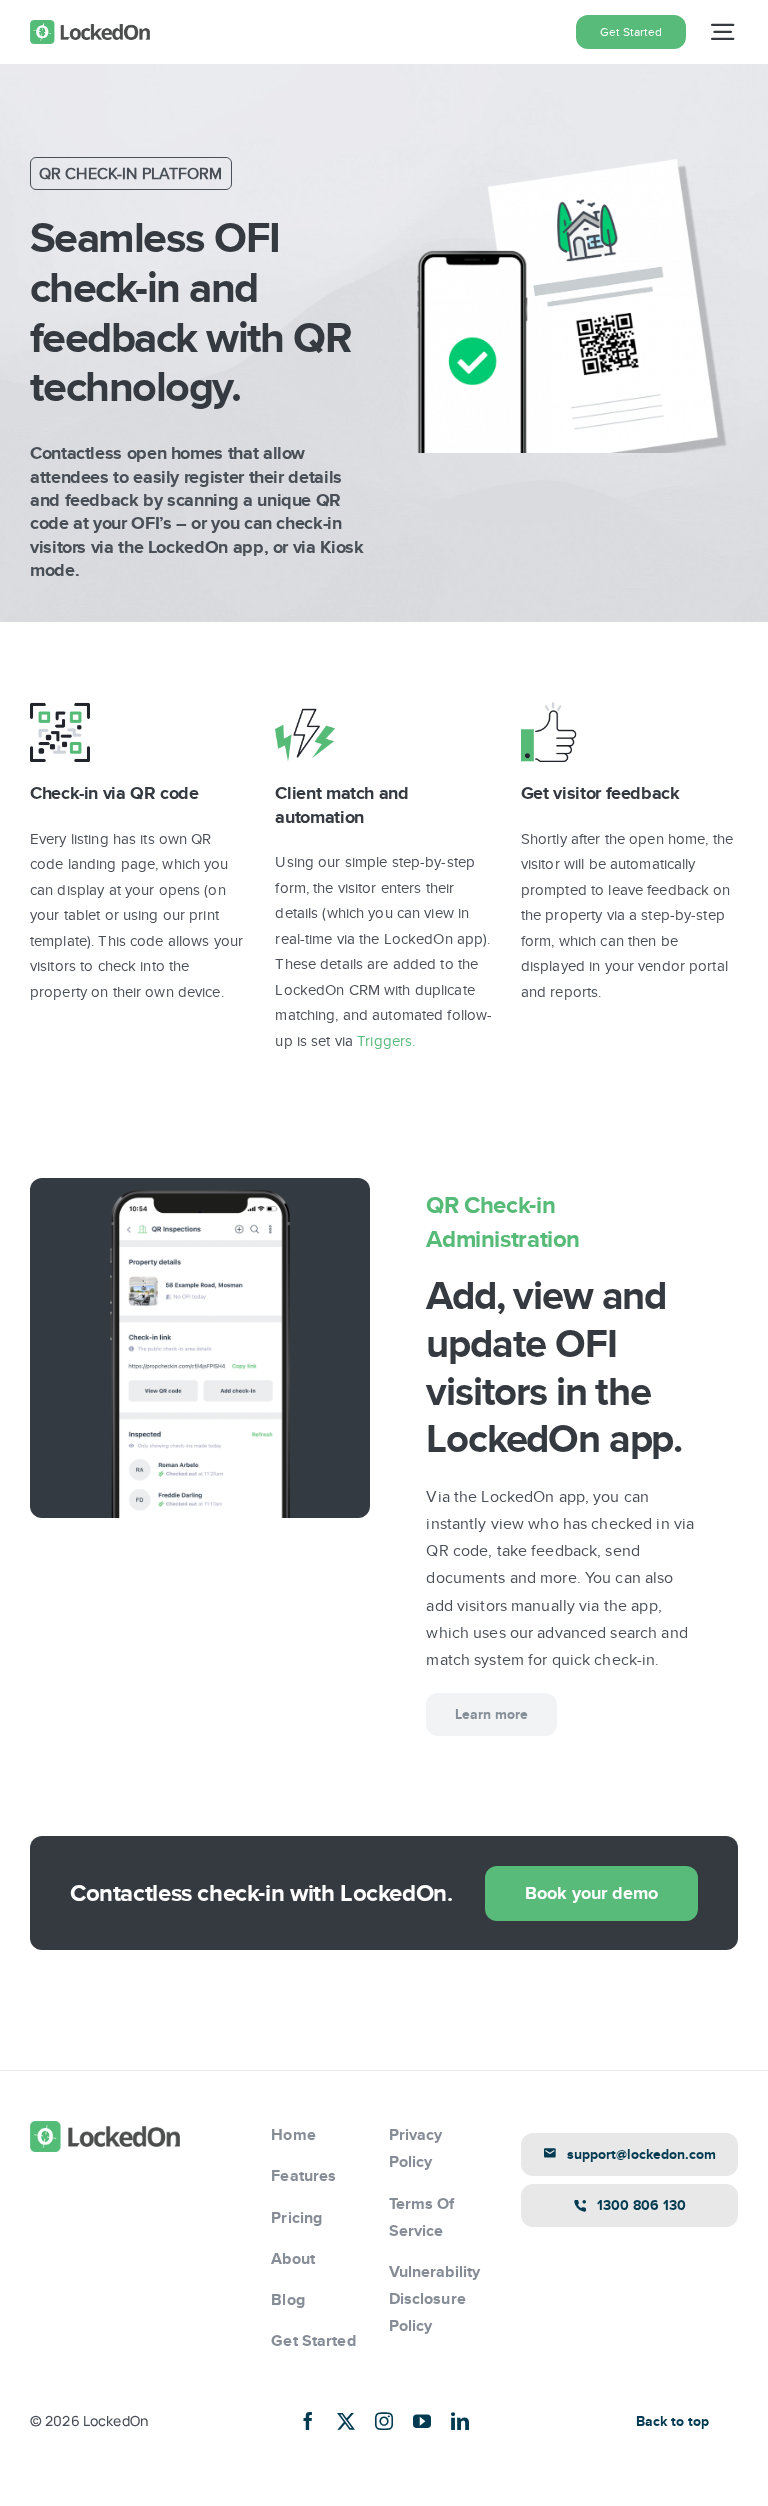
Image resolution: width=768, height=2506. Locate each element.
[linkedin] (460, 2421)
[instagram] (384, 2421)
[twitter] (346, 2421)
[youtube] (422, 2421)
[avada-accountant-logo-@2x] (90, 27)
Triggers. (386, 1040)
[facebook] (308, 2421)
